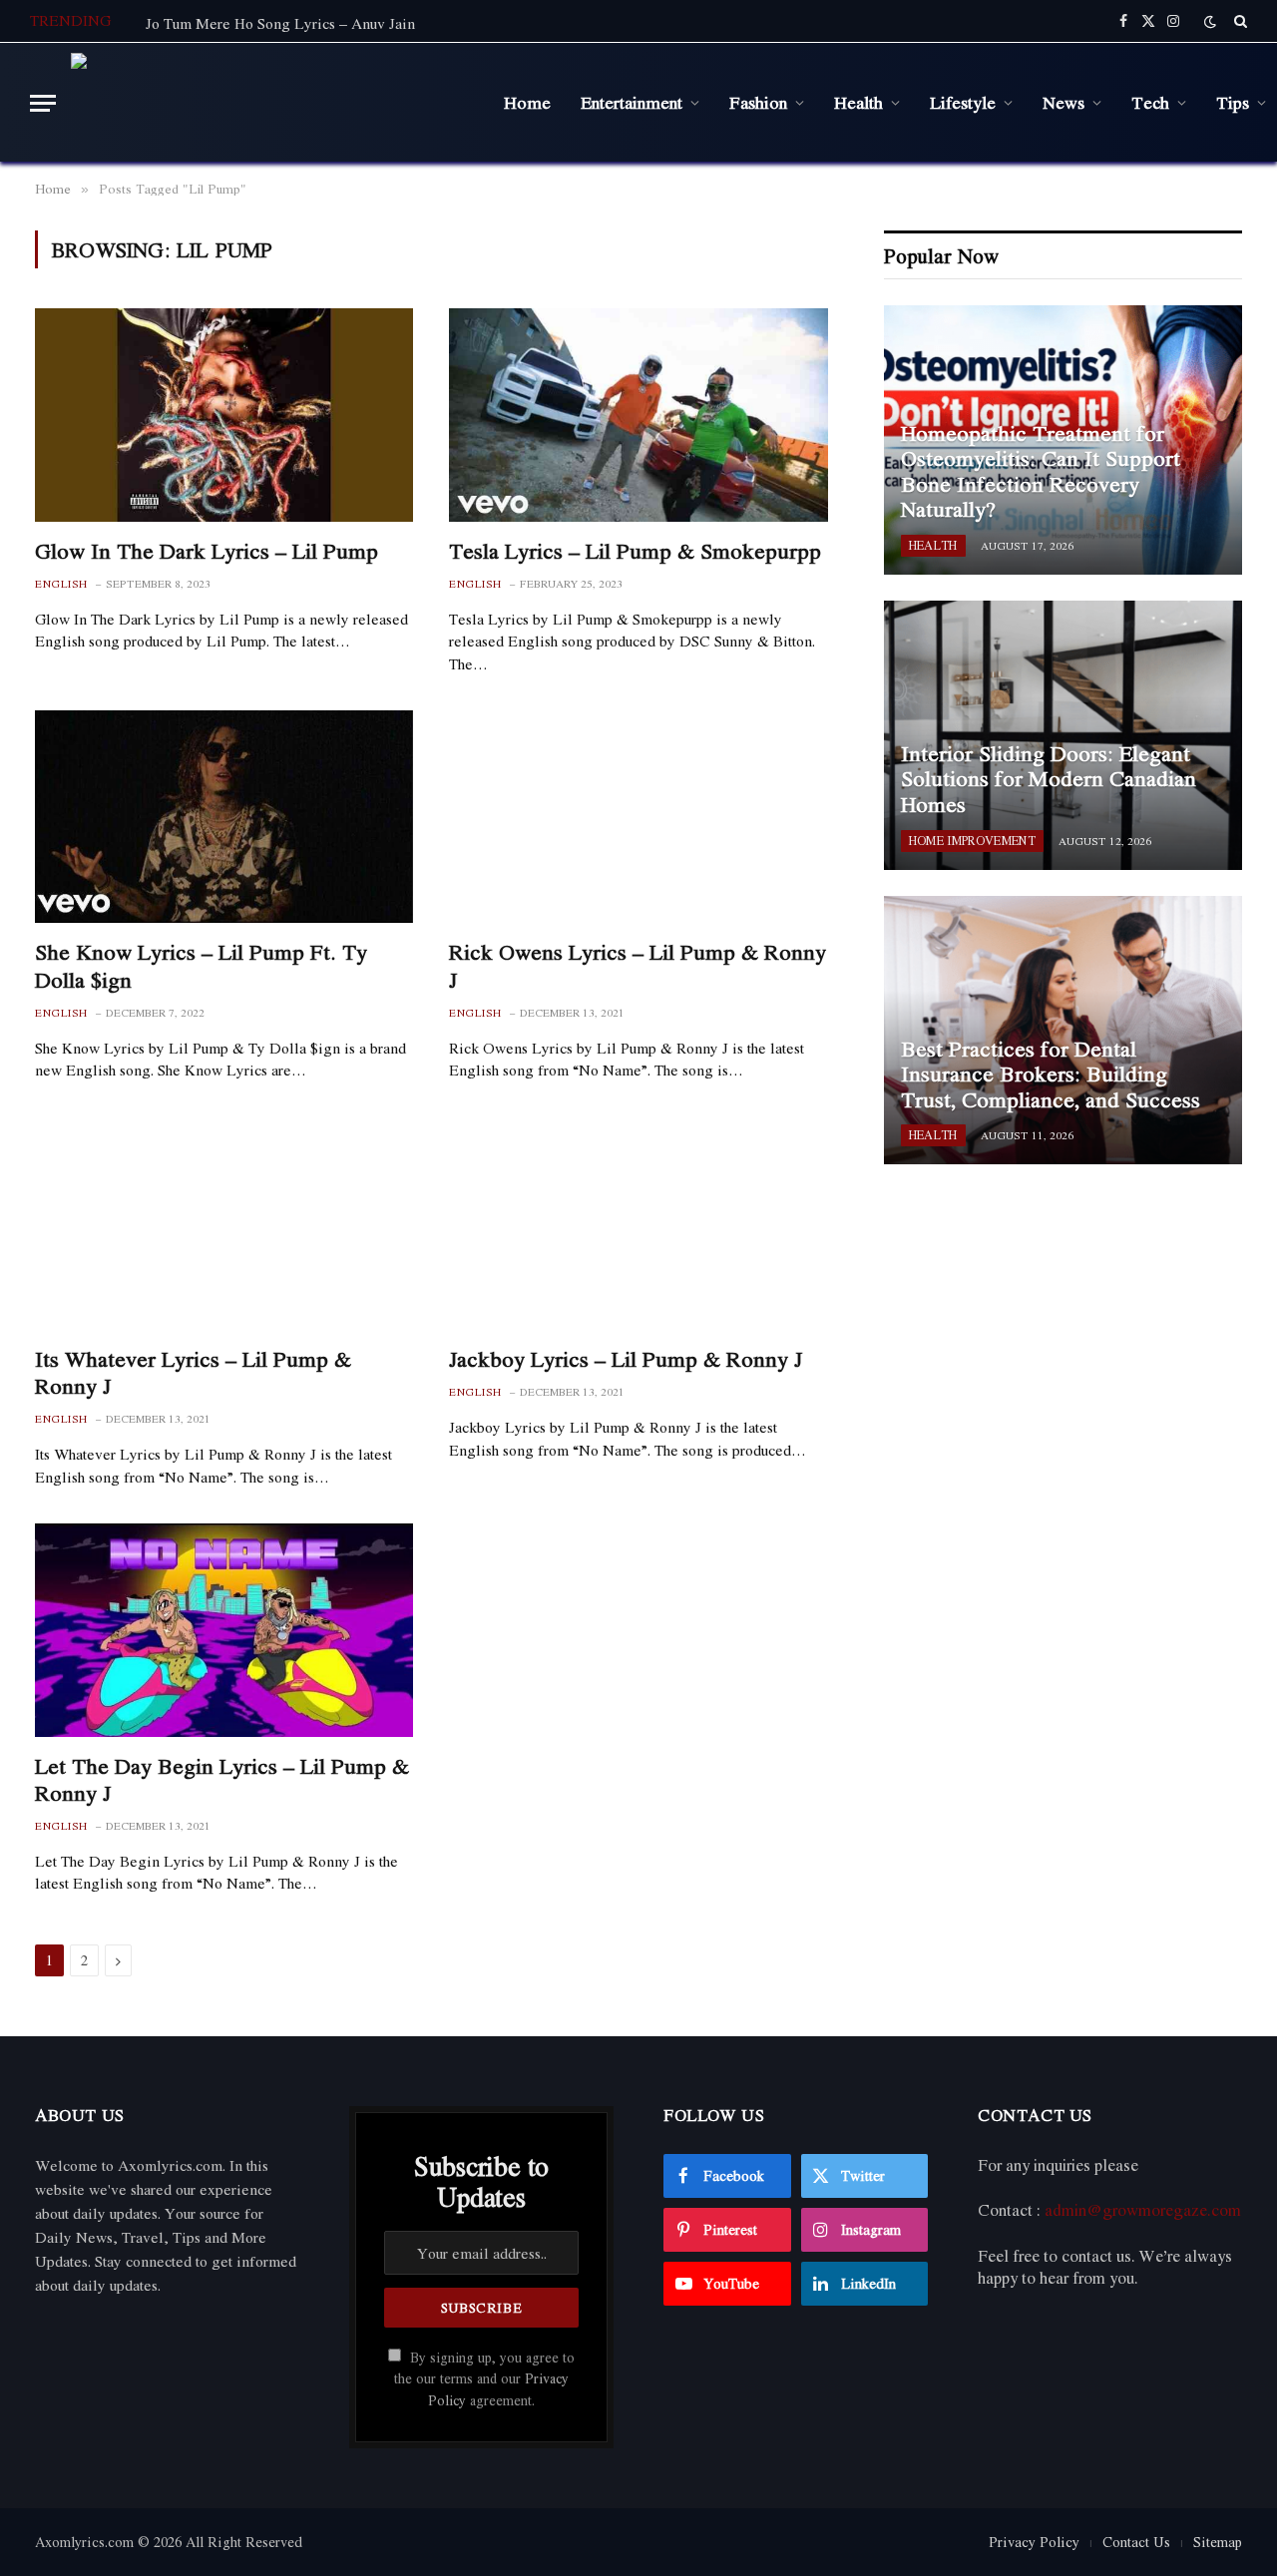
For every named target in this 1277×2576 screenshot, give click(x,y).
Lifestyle (963, 102)
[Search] (1239, 21)
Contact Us (1136, 2542)
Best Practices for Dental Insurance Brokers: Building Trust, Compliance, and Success (1051, 1075)
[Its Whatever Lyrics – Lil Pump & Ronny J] (224, 1224)
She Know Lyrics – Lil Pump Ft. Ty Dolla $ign (201, 966)
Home (527, 102)
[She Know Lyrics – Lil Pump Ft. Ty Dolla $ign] (224, 817)
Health (858, 102)
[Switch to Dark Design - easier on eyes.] (1210, 21)
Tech (1150, 102)
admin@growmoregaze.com (1143, 2210)
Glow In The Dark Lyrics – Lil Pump (207, 551)
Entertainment (632, 102)
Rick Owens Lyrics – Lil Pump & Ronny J (638, 966)
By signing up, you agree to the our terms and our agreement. (484, 2379)
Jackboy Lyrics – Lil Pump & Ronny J (626, 1359)
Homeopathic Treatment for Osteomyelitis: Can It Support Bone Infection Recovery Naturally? (1041, 472)
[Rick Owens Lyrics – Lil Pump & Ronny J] (638, 817)
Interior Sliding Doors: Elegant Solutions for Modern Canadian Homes (1049, 780)
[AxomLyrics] (272, 103)
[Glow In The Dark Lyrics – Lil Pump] (224, 415)
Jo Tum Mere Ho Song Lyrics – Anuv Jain (280, 23)
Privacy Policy (1034, 2542)
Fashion (758, 102)
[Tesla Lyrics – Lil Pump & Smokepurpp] (638, 415)
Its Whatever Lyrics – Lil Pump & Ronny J (193, 1373)
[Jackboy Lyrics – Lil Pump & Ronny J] (638, 1224)
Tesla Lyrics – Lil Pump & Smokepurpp (635, 551)
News (1064, 102)
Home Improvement (972, 841)
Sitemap (1218, 2542)
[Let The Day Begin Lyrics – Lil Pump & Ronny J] (224, 1630)
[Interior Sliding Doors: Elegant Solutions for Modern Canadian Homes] (1063, 735)
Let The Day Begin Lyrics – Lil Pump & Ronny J (222, 1780)
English (61, 584)
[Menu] (43, 103)
